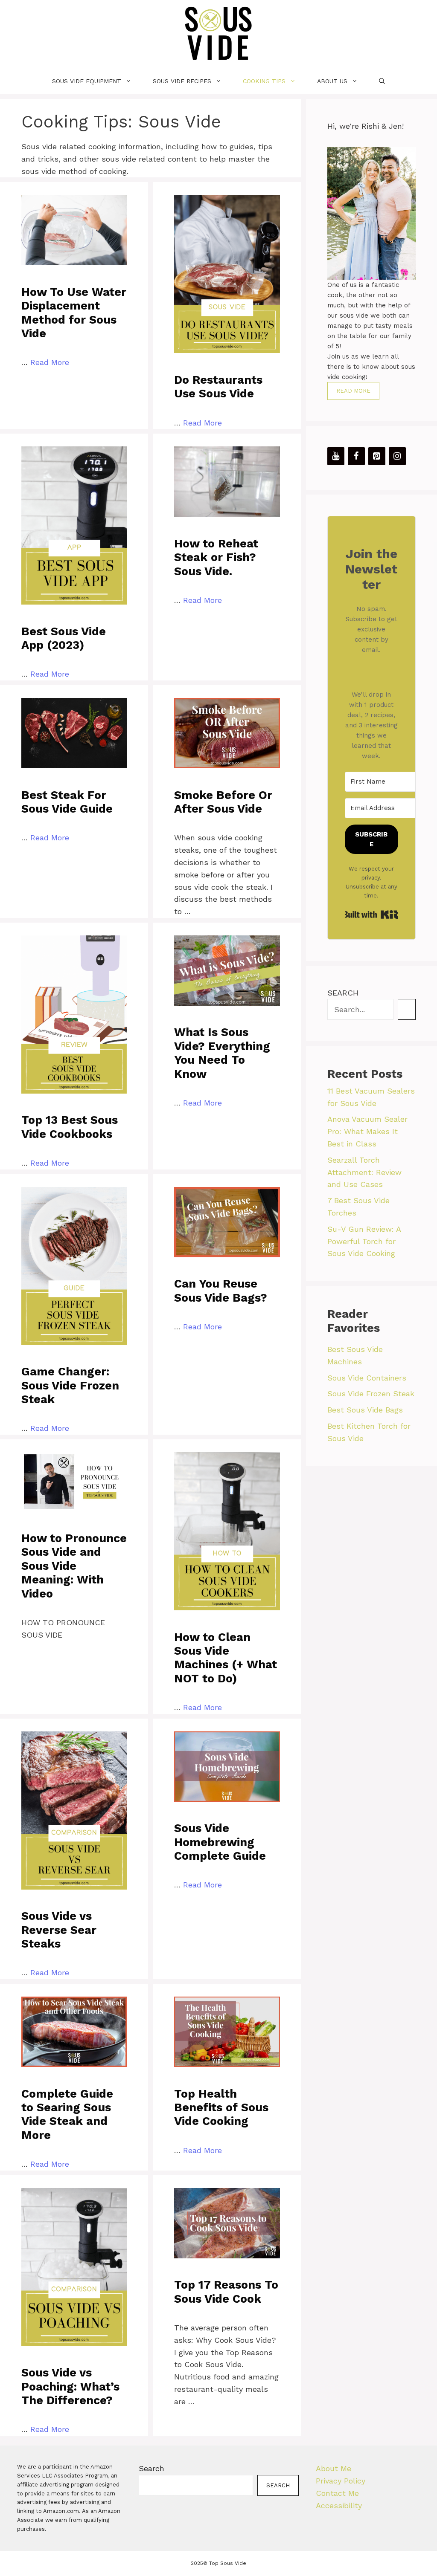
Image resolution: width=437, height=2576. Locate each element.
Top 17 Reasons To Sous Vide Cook (226, 2292)
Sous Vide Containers (367, 1378)
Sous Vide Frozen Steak (371, 1394)
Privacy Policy (341, 2481)
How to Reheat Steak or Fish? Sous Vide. (216, 557)
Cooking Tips (264, 81)
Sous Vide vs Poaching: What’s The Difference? (70, 2386)
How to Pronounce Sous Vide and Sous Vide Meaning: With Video (74, 1566)
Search (151, 2468)
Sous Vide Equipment (87, 81)
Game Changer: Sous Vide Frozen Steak (70, 1385)
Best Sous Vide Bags (365, 1410)
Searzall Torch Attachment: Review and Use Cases (364, 1172)
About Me (334, 2468)
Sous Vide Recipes (182, 81)
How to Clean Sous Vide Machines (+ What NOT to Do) (226, 1658)
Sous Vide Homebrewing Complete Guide (220, 1842)
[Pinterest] (377, 456)
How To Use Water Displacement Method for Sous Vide (74, 313)
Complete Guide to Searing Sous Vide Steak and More (67, 2114)
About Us (332, 81)
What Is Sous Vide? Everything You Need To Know (222, 1053)
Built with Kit (371, 915)
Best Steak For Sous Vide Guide (67, 802)
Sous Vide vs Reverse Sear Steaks (59, 1930)
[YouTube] (336, 456)
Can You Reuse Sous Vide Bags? (221, 1291)
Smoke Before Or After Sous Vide (223, 802)
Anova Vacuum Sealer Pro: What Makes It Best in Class (367, 1131)
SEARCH (343, 993)
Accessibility (339, 2505)
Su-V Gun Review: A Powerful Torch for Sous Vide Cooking (364, 1241)
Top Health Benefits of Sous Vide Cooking (221, 2108)
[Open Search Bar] (382, 81)
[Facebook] (356, 456)
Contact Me (337, 2493)
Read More (50, 362)
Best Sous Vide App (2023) (64, 638)
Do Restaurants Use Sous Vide (218, 387)
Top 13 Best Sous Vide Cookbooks (70, 1127)
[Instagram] (397, 456)
